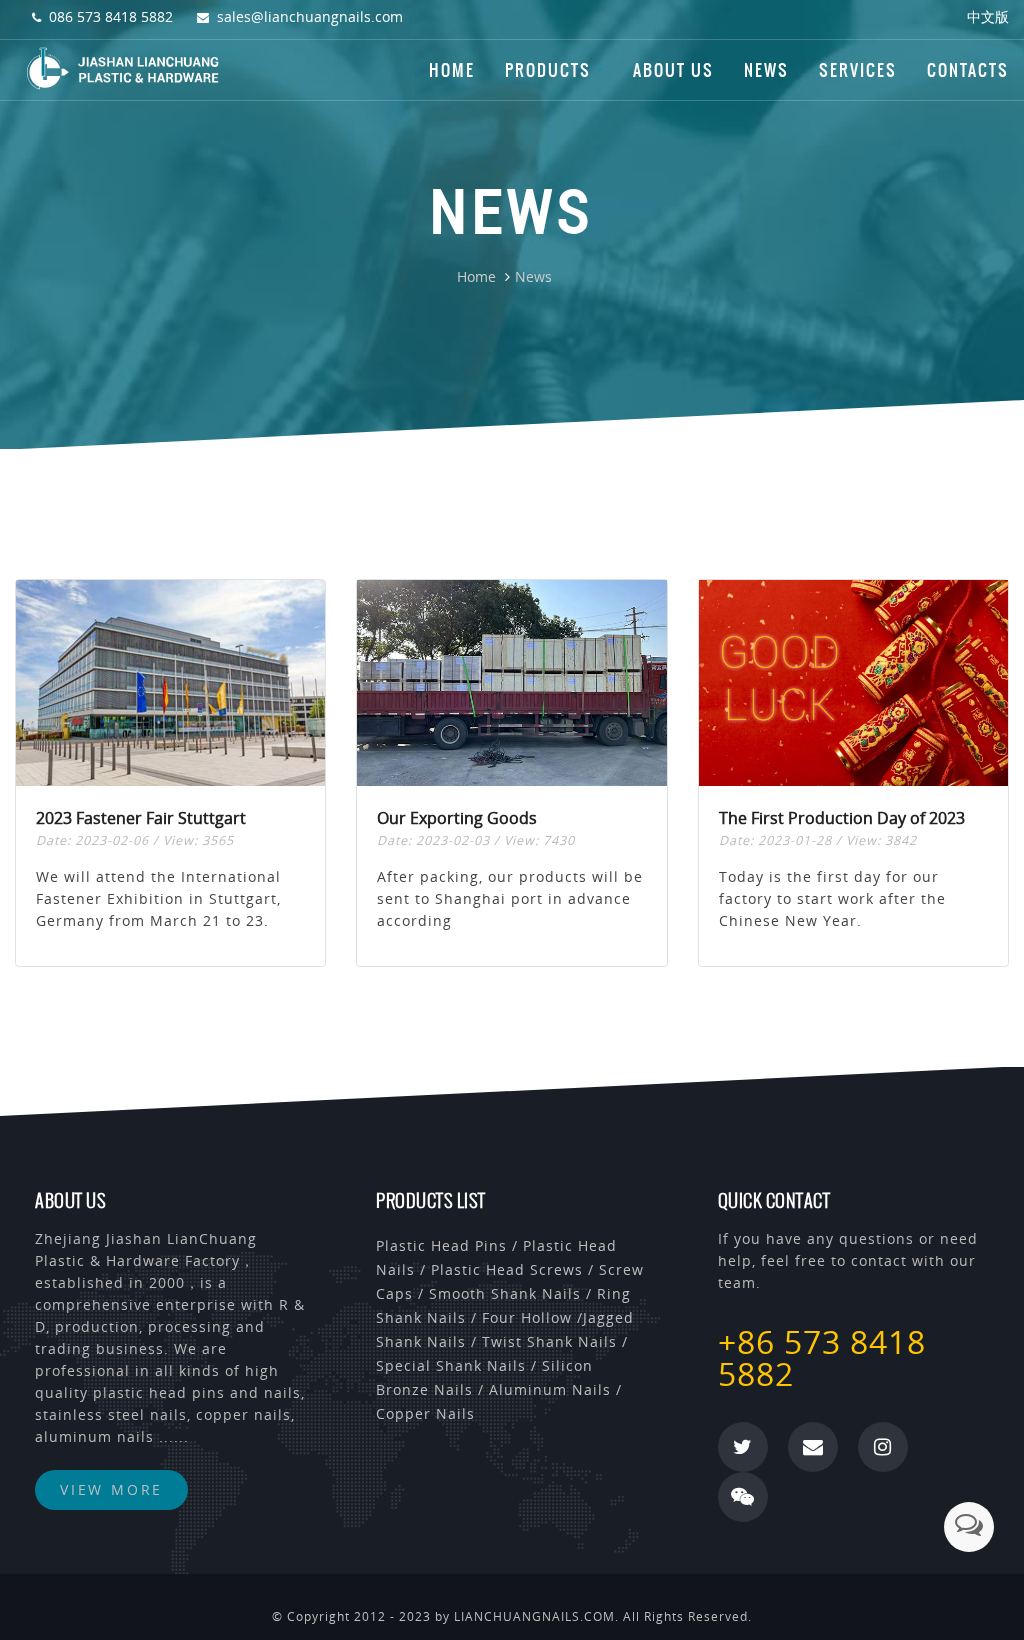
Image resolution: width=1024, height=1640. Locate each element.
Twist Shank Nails (549, 1341)
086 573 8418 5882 (111, 17)
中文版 (988, 17)
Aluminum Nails (550, 1389)
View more (111, 1489)
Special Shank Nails (451, 1365)
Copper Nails (425, 1413)
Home (452, 70)
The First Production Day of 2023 (842, 818)
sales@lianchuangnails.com (310, 17)
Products (548, 70)
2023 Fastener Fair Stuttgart (141, 818)
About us (673, 70)
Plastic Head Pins (441, 1245)
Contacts (968, 70)
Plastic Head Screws (507, 1269)
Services (858, 70)
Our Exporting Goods (457, 818)
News (766, 70)
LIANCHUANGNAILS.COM (534, 1616)
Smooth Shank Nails (505, 1293)
